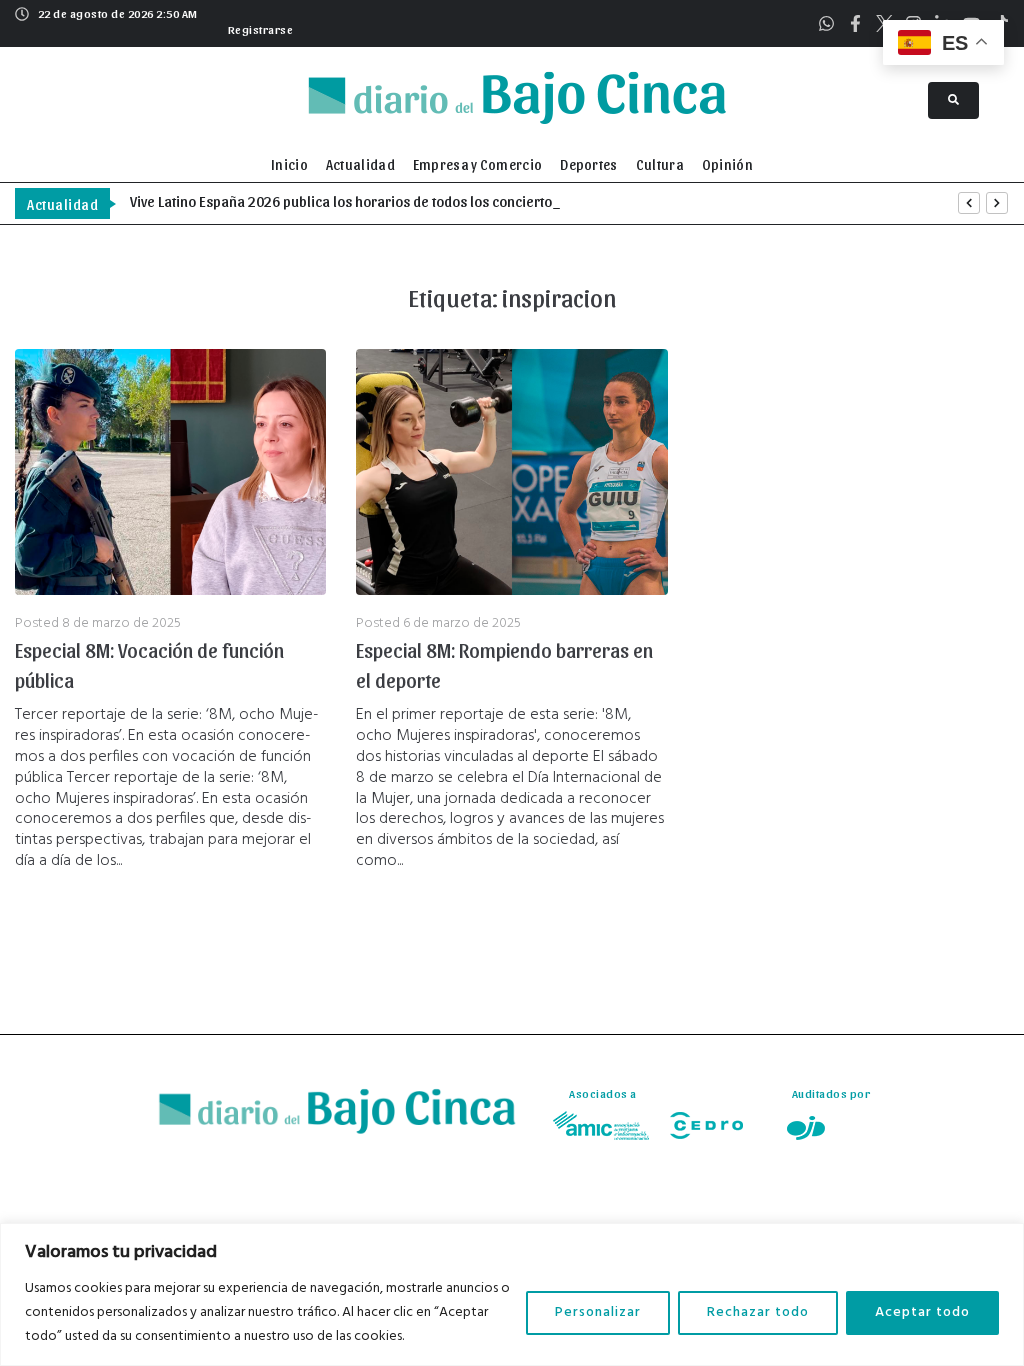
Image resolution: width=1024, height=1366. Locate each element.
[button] (258, 27)
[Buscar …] (953, 100)
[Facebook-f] (855, 23)
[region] (512, 1294)
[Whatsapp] (826, 23)
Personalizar (598, 1312)
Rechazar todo (758, 1312)
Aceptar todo (922, 1312)
